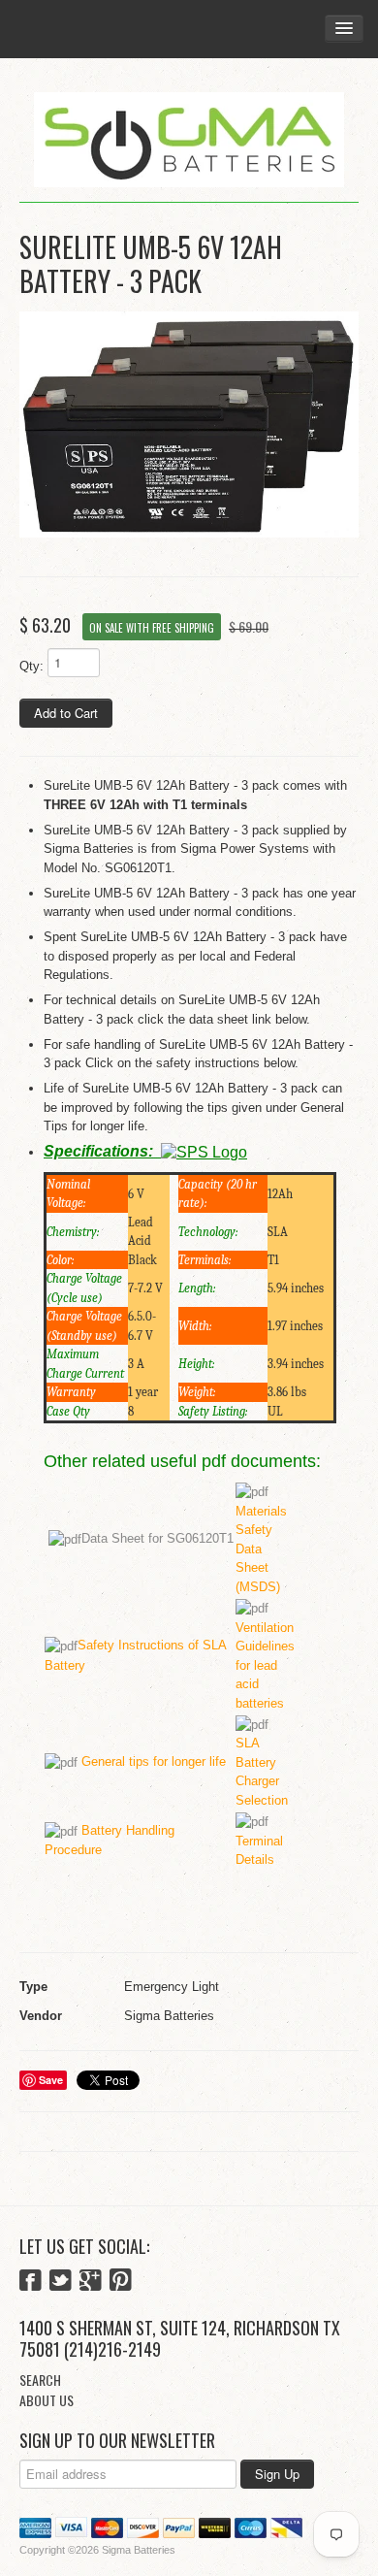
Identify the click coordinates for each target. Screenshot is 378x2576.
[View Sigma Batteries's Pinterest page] (121, 2282)
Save (51, 2080)
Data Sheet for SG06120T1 (157, 1538)
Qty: (31, 666)
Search (40, 2380)
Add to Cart (66, 713)
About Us (47, 2400)
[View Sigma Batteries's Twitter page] (61, 2282)
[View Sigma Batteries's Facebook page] (31, 2282)
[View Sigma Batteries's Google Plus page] (91, 2282)
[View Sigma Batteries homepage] (189, 140)
